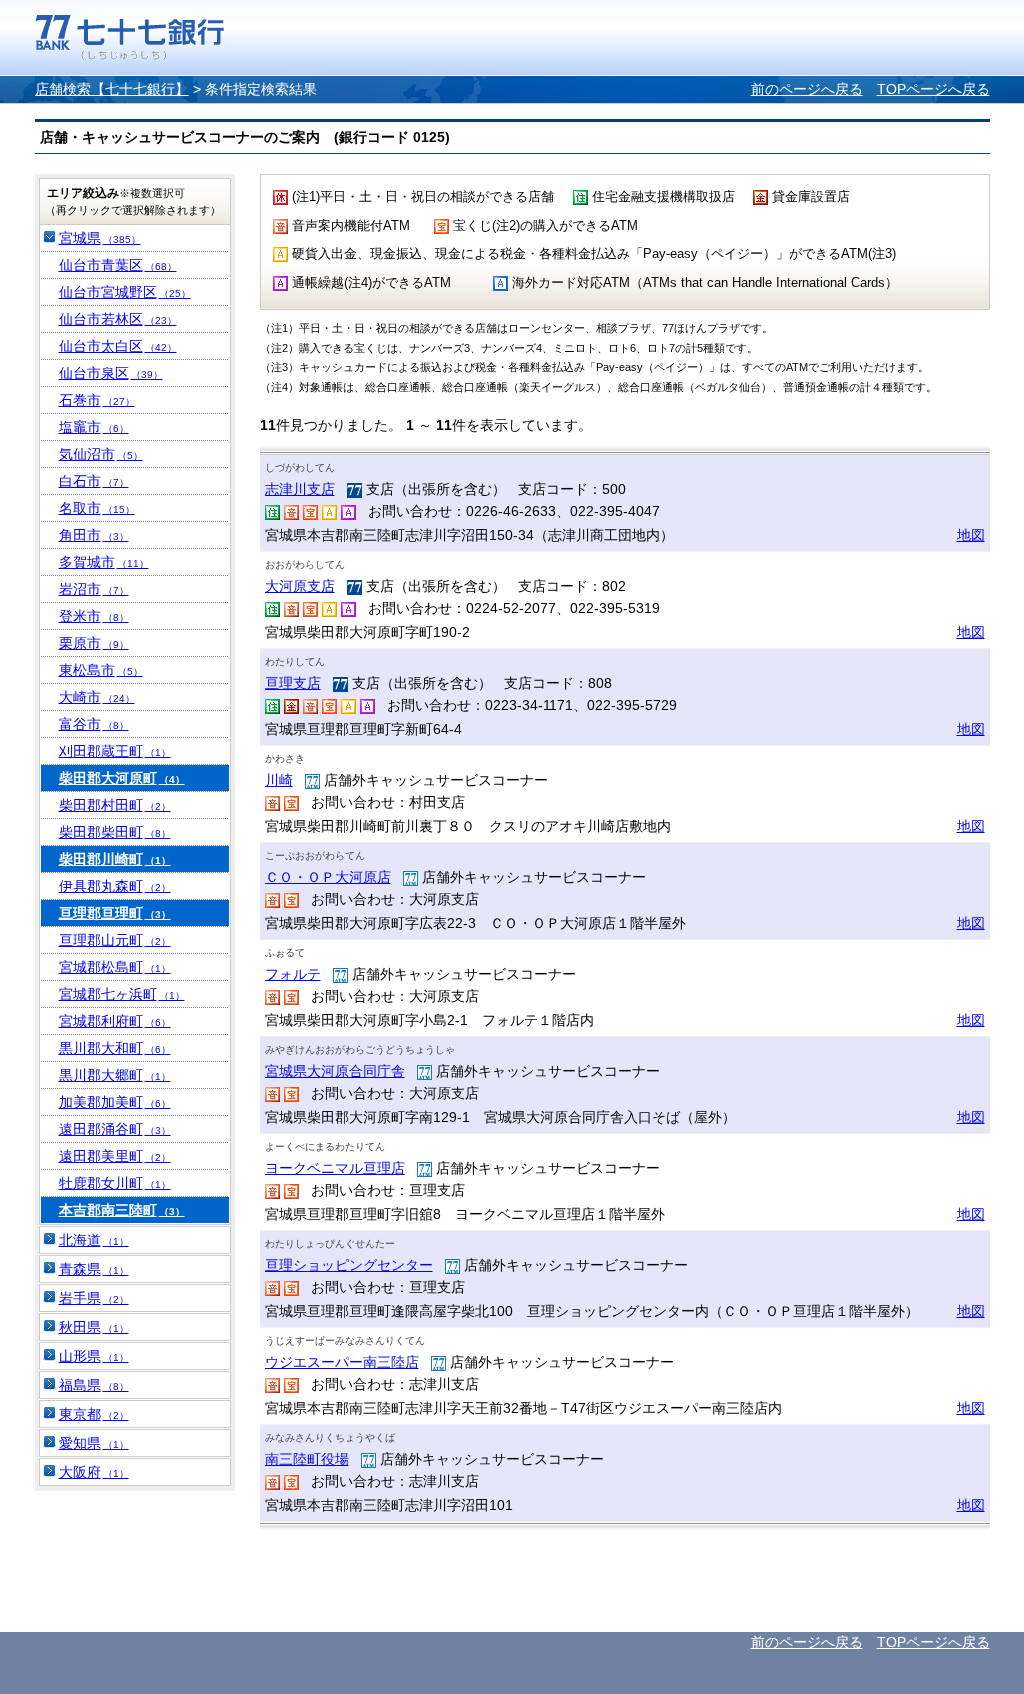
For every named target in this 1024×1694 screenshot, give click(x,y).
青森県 (94, 1269)
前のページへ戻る (807, 89)
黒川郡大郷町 (115, 1075)
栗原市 (94, 643)
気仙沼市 (101, 454)
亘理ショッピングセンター (349, 1265)
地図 (971, 535)
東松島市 (101, 670)
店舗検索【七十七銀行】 (112, 89)
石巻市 (97, 400)
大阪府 (94, 1472)
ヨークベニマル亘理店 (335, 1168)
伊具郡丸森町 (115, 886)
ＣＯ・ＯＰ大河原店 (328, 877)
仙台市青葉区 (118, 265)
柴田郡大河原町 (122, 778)
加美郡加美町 (115, 1102)
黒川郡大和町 (115, 1048)
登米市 (94, 616)
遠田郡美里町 (115, 1156)
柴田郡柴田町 (115, 832)
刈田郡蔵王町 (115, 751)
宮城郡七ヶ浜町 (122, 994)
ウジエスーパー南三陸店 (342, 1362)
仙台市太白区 (118, 346)
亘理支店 (293, 683)
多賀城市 (104, 562)
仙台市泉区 (111, 373)
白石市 (94, 481)
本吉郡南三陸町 (122, 1210)
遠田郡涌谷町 (115, 1129)
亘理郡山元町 (115, 940)
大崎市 (97, 697)
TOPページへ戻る (933, 89)
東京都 (94, 1414)
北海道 (94, 1240)
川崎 (279, 780)
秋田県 (94, 1327)
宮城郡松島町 (115, 967)
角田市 (94, 535)
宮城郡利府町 (115, 1021)
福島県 (94, 1385)
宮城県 (100, 238)
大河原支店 (300, 586)
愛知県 (94, 1443)
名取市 (97, 508)
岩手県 (94, 1298)
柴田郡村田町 (115, 805)
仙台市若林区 (118, 319)
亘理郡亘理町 (115, 913)
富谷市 (94, 724)
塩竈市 (94, 427)
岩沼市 (94, 589)
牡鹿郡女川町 (115, 1183)
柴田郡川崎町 (115, 859)
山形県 (94, 1356)
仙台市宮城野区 (125, 292)
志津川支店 (300, 489)
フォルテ (293, 974)
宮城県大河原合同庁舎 (335, 1071)
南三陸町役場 (307, 1459)
